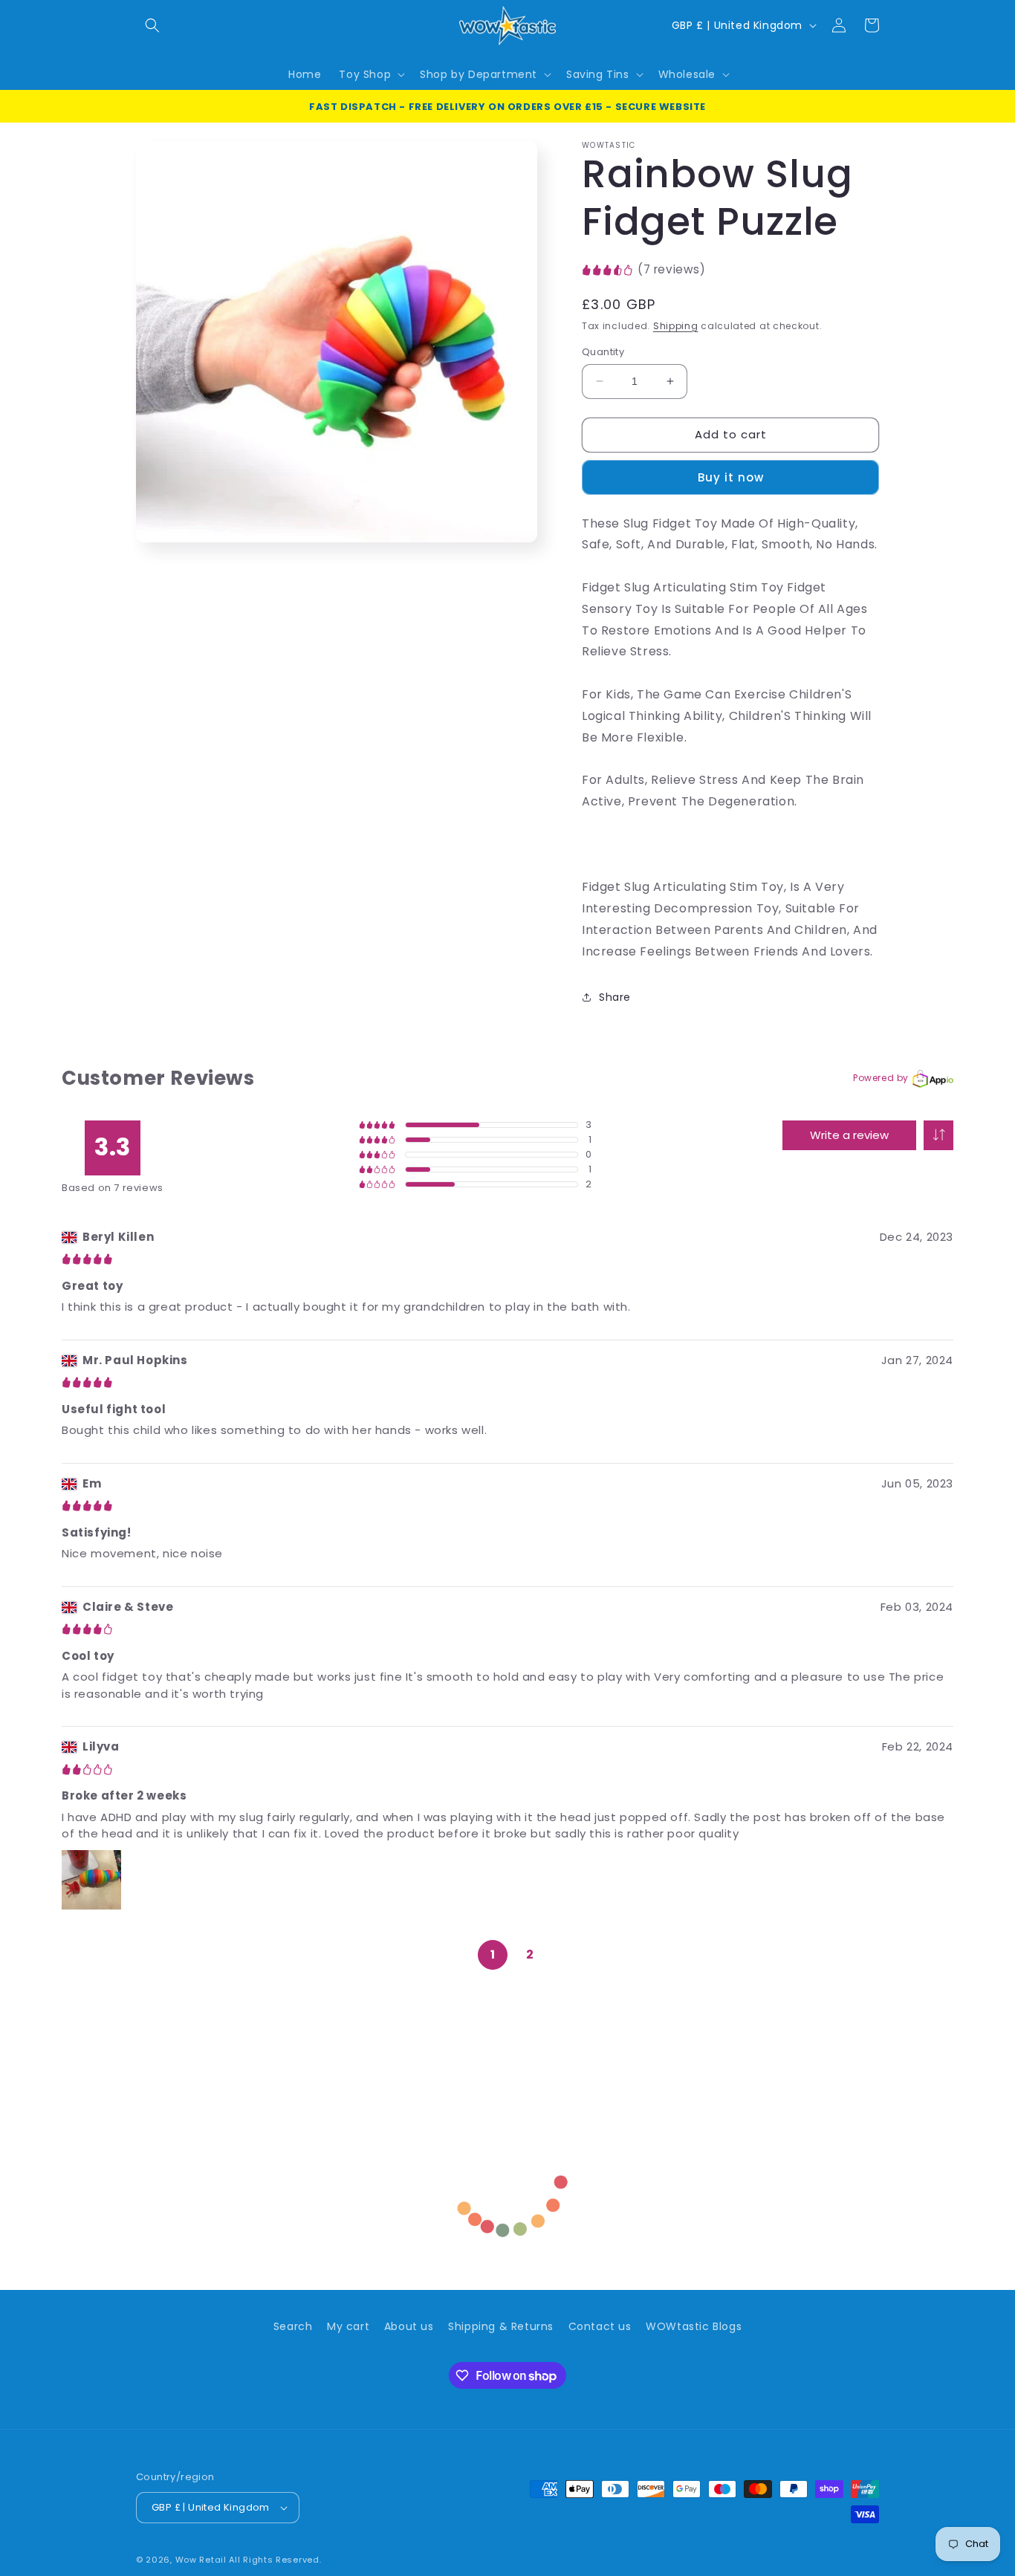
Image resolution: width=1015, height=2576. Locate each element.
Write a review (849, 1135)
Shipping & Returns (501, 2326)
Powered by (881, 1078)
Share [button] (615, 997)
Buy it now (731, 477)
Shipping (676, 326)
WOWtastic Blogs (694, 2326)
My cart (348, 2326)
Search (293, 2326)
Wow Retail (201, 2560)
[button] (152, 25)
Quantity (603, 352)
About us (409, 2326)
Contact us (600, 2326)
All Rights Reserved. (275, 2560)
